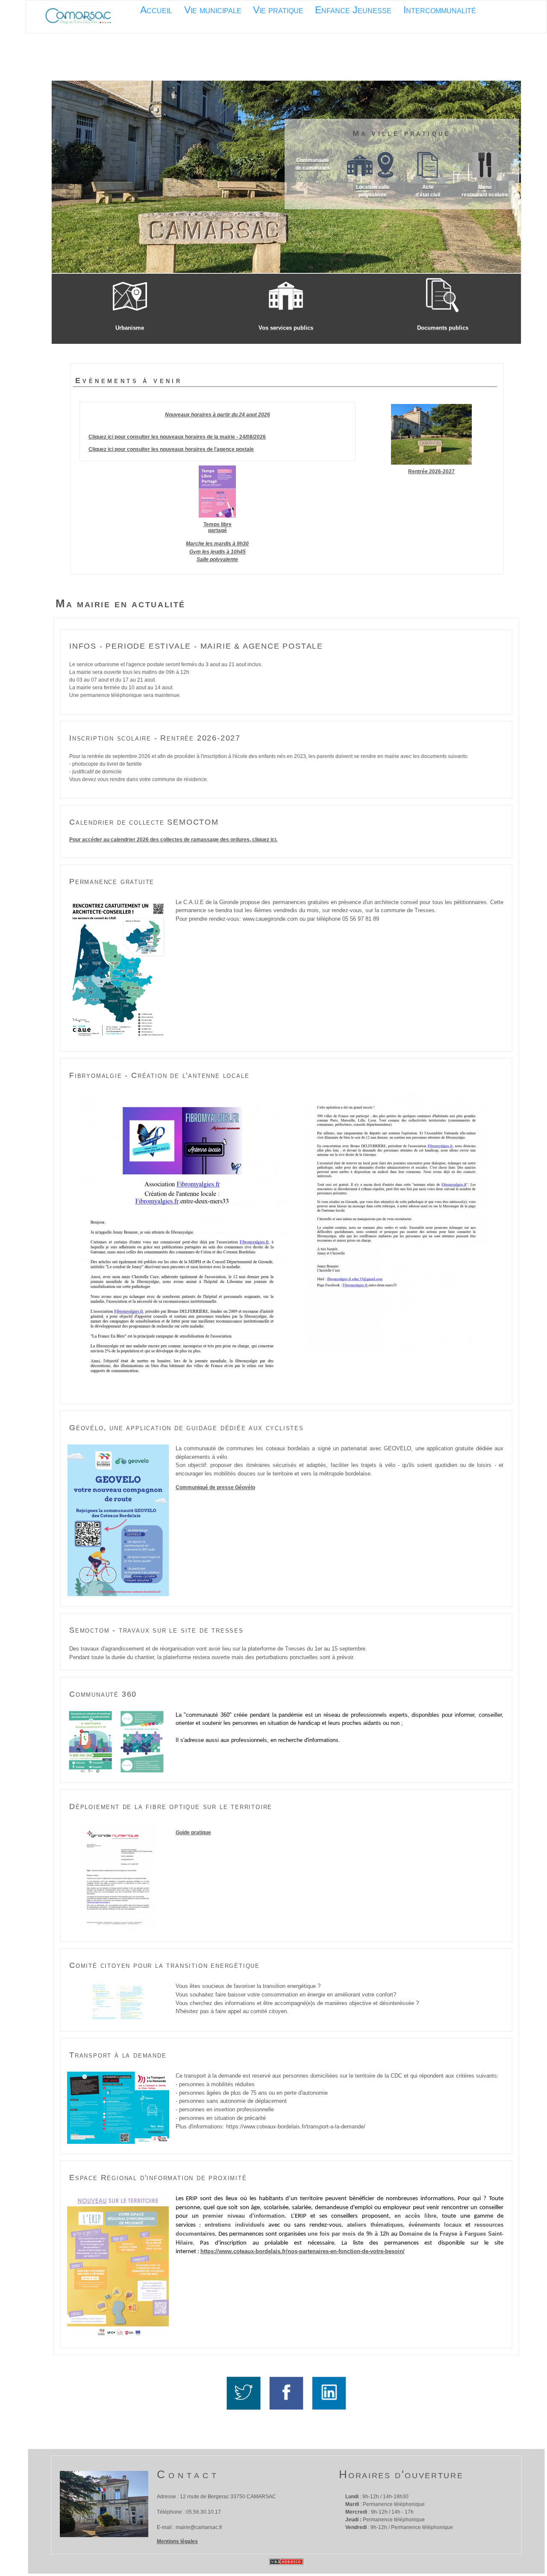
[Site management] (286, 2562)
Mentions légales (177, 2541)
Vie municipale (213, 10)
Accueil (156, 10)
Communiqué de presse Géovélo (215, 1487)
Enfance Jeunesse (353, 10)
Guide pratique (193, 1832)
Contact (188, 2474)
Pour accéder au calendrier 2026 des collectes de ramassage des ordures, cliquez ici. (173, 840)
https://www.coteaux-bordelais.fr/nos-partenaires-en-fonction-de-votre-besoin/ (303, 2251)
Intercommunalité (440, 10)
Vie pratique (278, 10)
